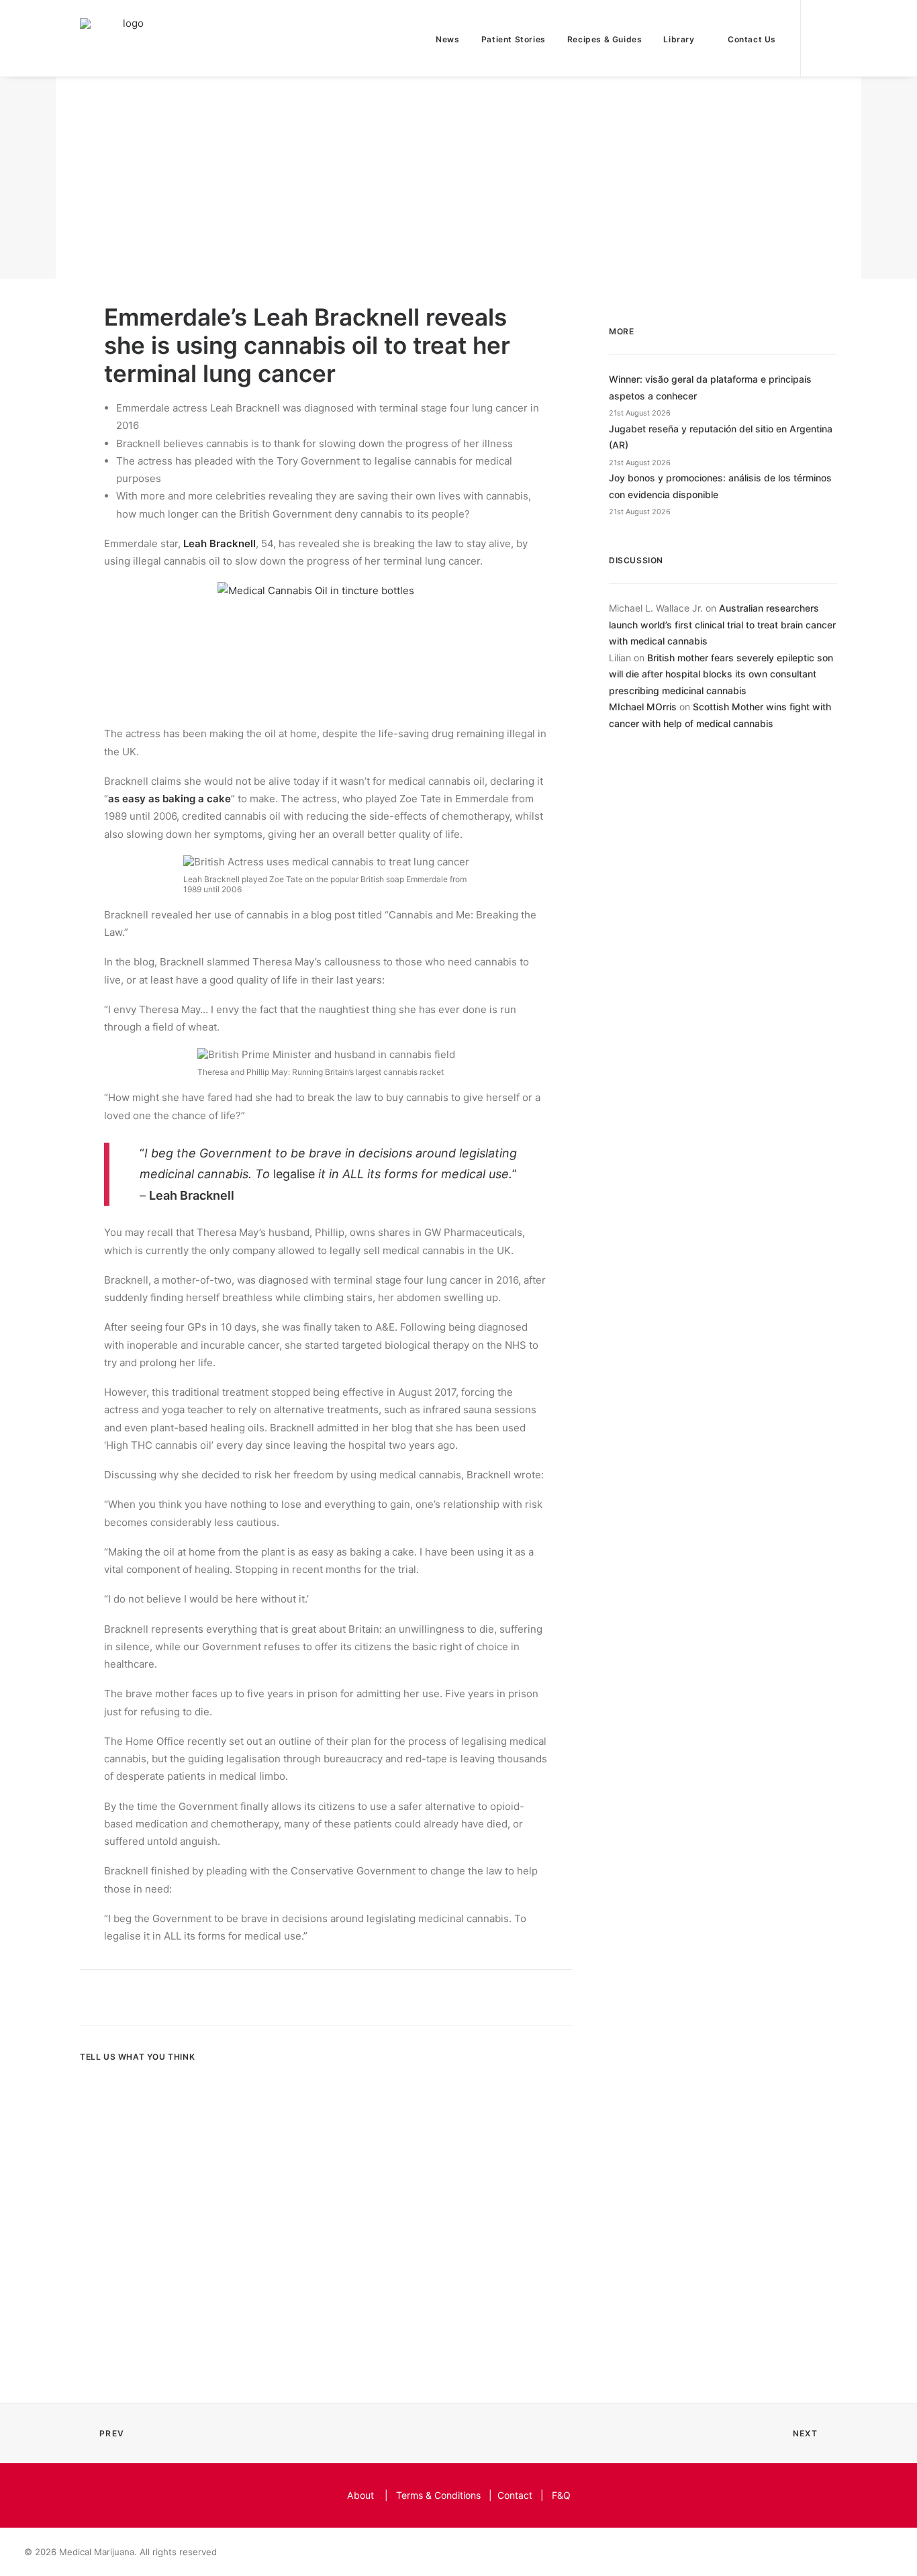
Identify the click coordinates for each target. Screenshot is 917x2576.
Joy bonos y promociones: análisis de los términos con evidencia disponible (720, 486)
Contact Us (752, 39)
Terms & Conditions (438, 2495)
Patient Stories (514, 39)
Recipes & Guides (605, 39)
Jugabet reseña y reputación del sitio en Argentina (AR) (721, 437)
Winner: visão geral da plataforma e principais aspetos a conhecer (710, 387)
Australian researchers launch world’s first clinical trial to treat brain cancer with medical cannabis (722, 624)
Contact (515, 2495)
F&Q (561, 2495)
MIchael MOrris (643, 707)
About (360, 2495)
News (447, 39)
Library (679, 39)
